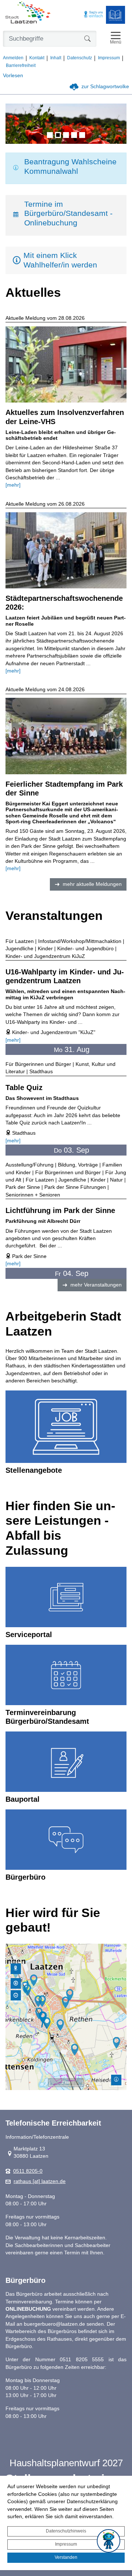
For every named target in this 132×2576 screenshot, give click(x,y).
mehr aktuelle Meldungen (92, 884)
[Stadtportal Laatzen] (28, 13)
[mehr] (13, 485)
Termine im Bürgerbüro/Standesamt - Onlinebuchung (68, 214)
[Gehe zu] (16, 1969)
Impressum (66, 2544)
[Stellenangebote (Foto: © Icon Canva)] (66, 1427)
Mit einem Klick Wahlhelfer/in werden (60, 260)
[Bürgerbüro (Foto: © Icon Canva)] (66, 1840)
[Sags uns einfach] (93, 15)
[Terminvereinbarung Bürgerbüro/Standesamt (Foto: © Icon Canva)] (66, 1675)
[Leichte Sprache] (115, 15)
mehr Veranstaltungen (96, 1285)
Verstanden (66, 2557)
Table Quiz (24, 1087)
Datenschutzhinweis (66, 2531)
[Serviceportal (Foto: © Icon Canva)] (66, 1597)
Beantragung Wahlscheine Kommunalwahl (70, 166)
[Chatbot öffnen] (109, 2541)
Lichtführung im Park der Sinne (60, 1210)
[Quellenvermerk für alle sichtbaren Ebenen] (116, 2080)
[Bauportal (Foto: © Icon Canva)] (66, 1762)
